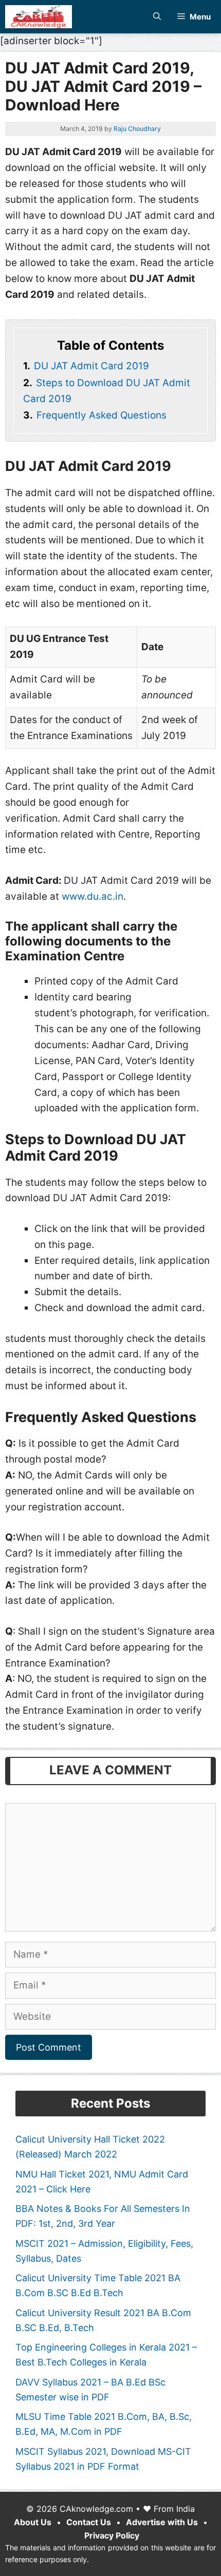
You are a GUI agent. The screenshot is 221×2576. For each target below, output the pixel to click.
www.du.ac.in (93, 896)
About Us (33, 2522)
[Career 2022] (39, 17)
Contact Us (89, 2522)
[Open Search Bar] (157, 17)
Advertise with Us (162, 2522)
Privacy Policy (112, 2535)
